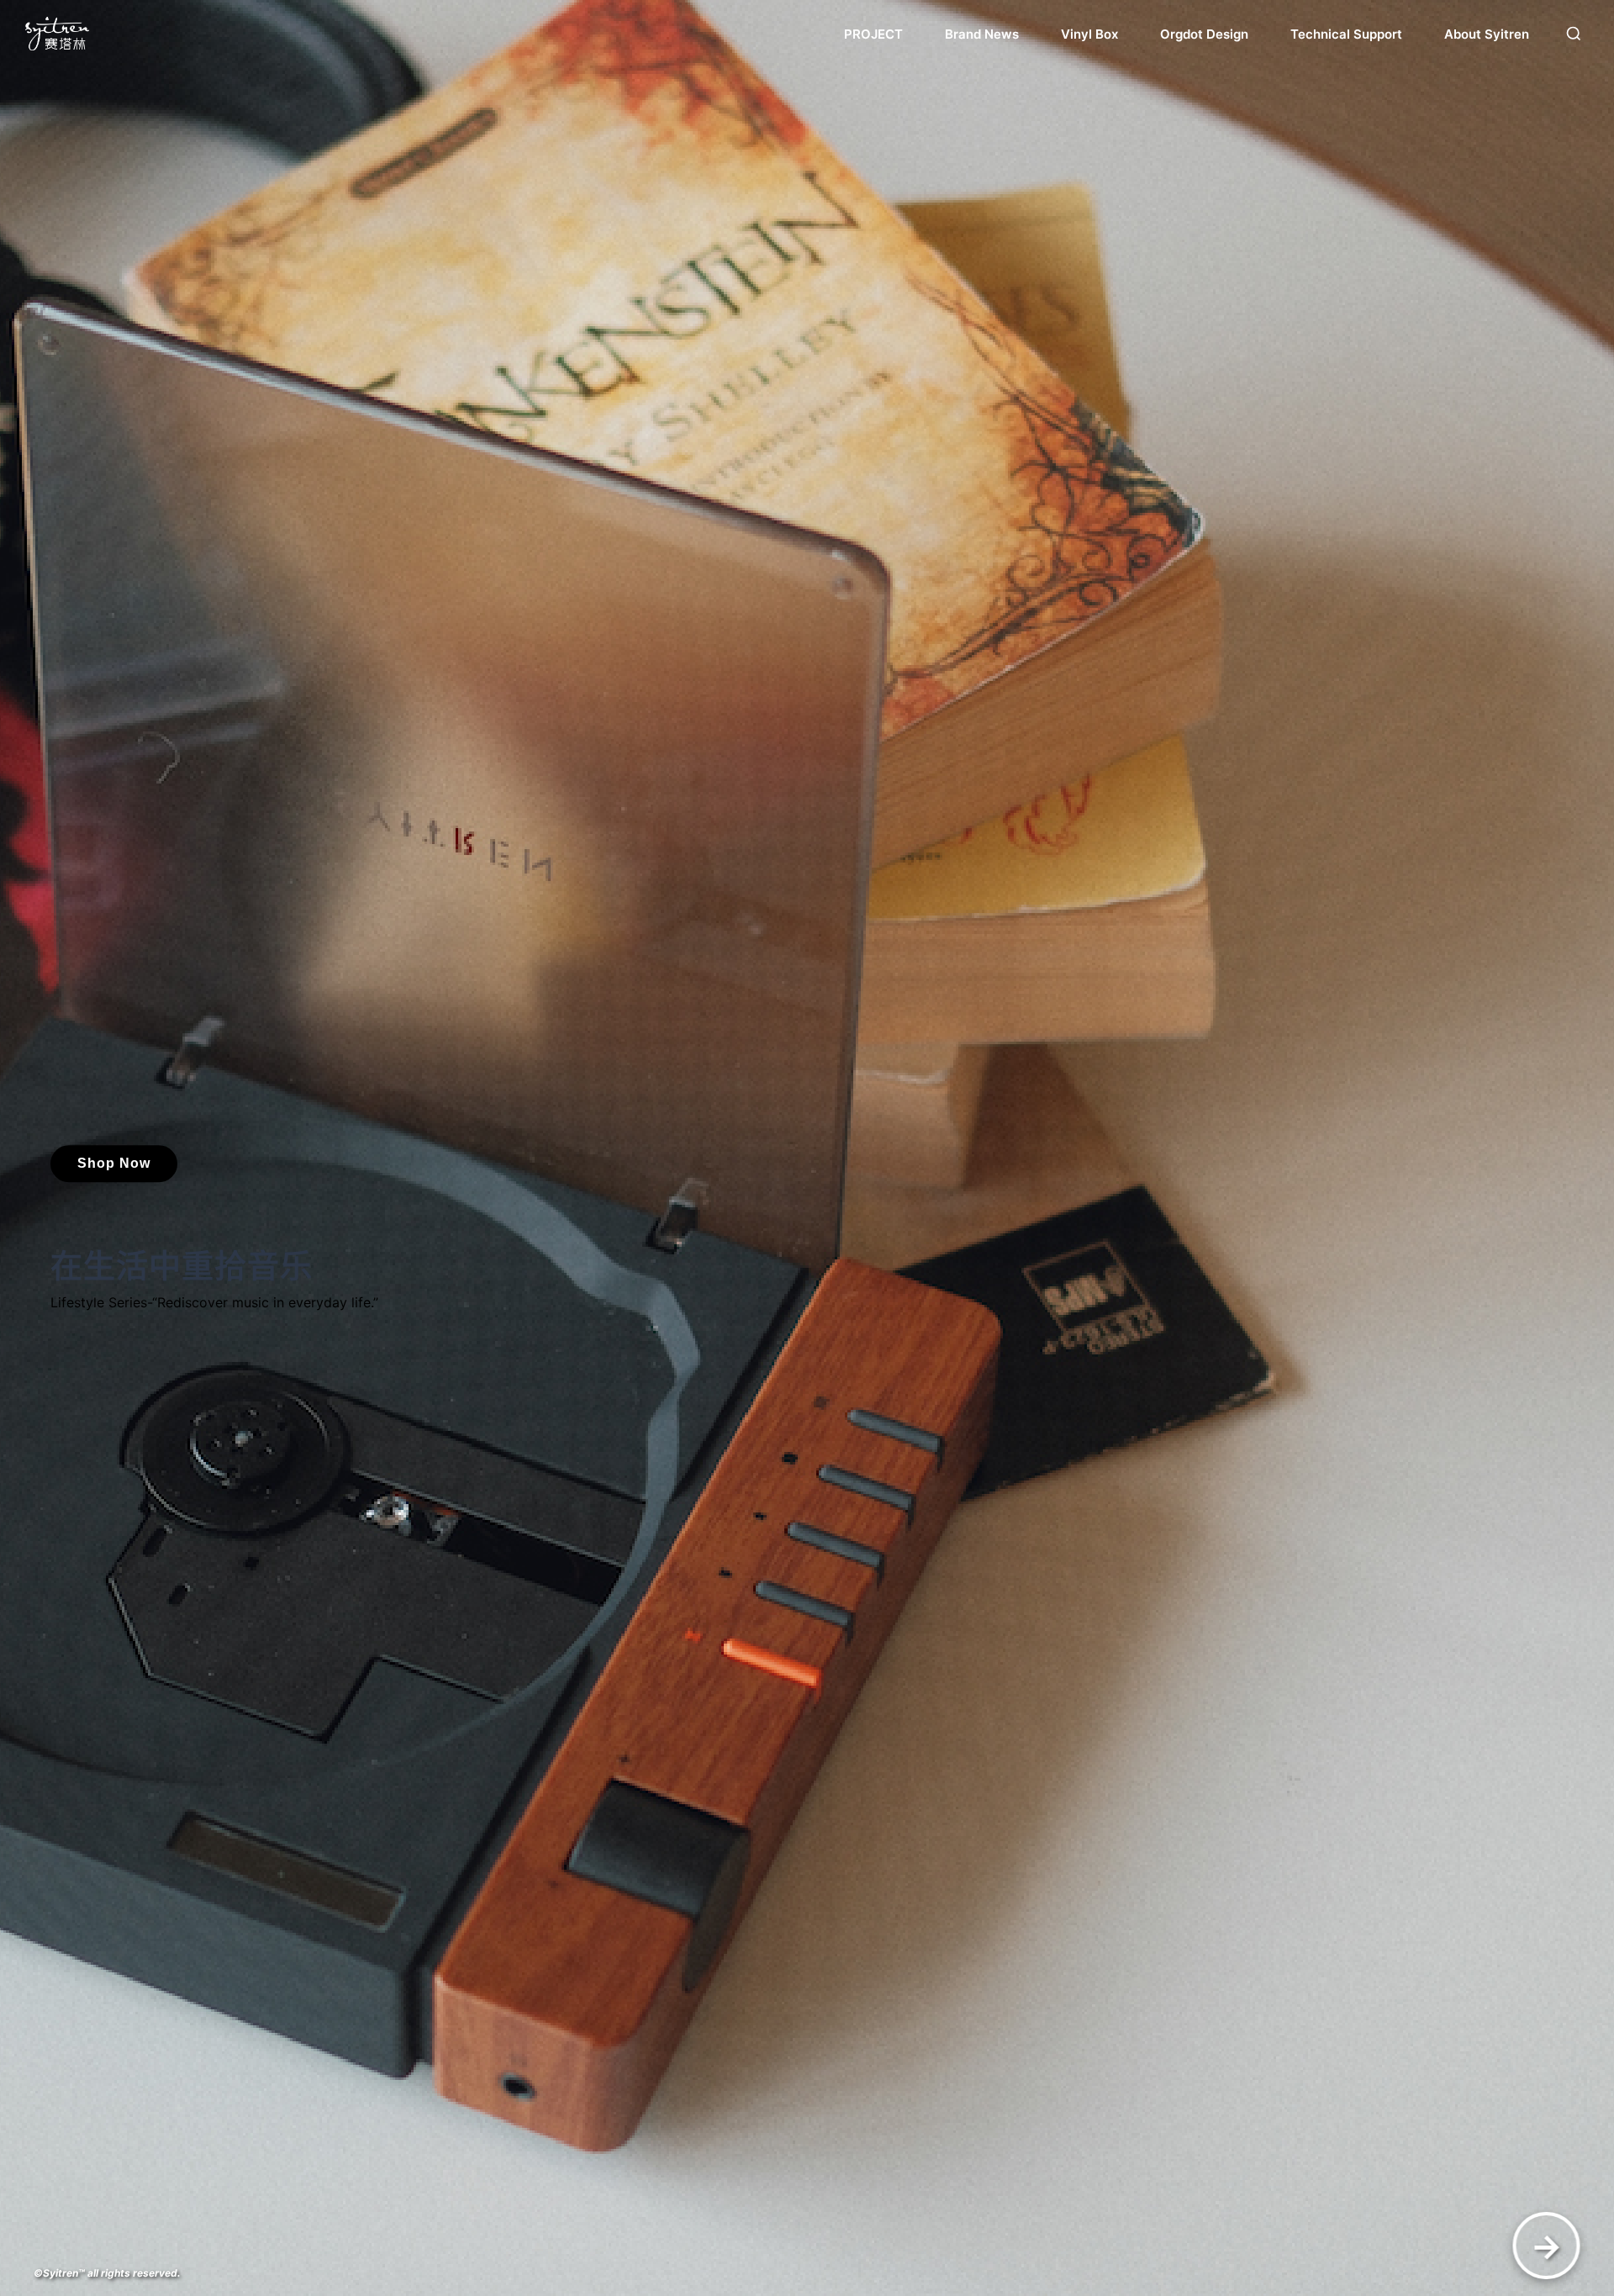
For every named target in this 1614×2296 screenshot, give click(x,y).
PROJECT (873, 34)
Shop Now (114, 1163)
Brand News (982, 34)
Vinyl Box (1089, 34)
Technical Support (1346, 34)
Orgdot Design (1204, 34)
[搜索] (1574, 34)
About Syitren (1487, 34)
